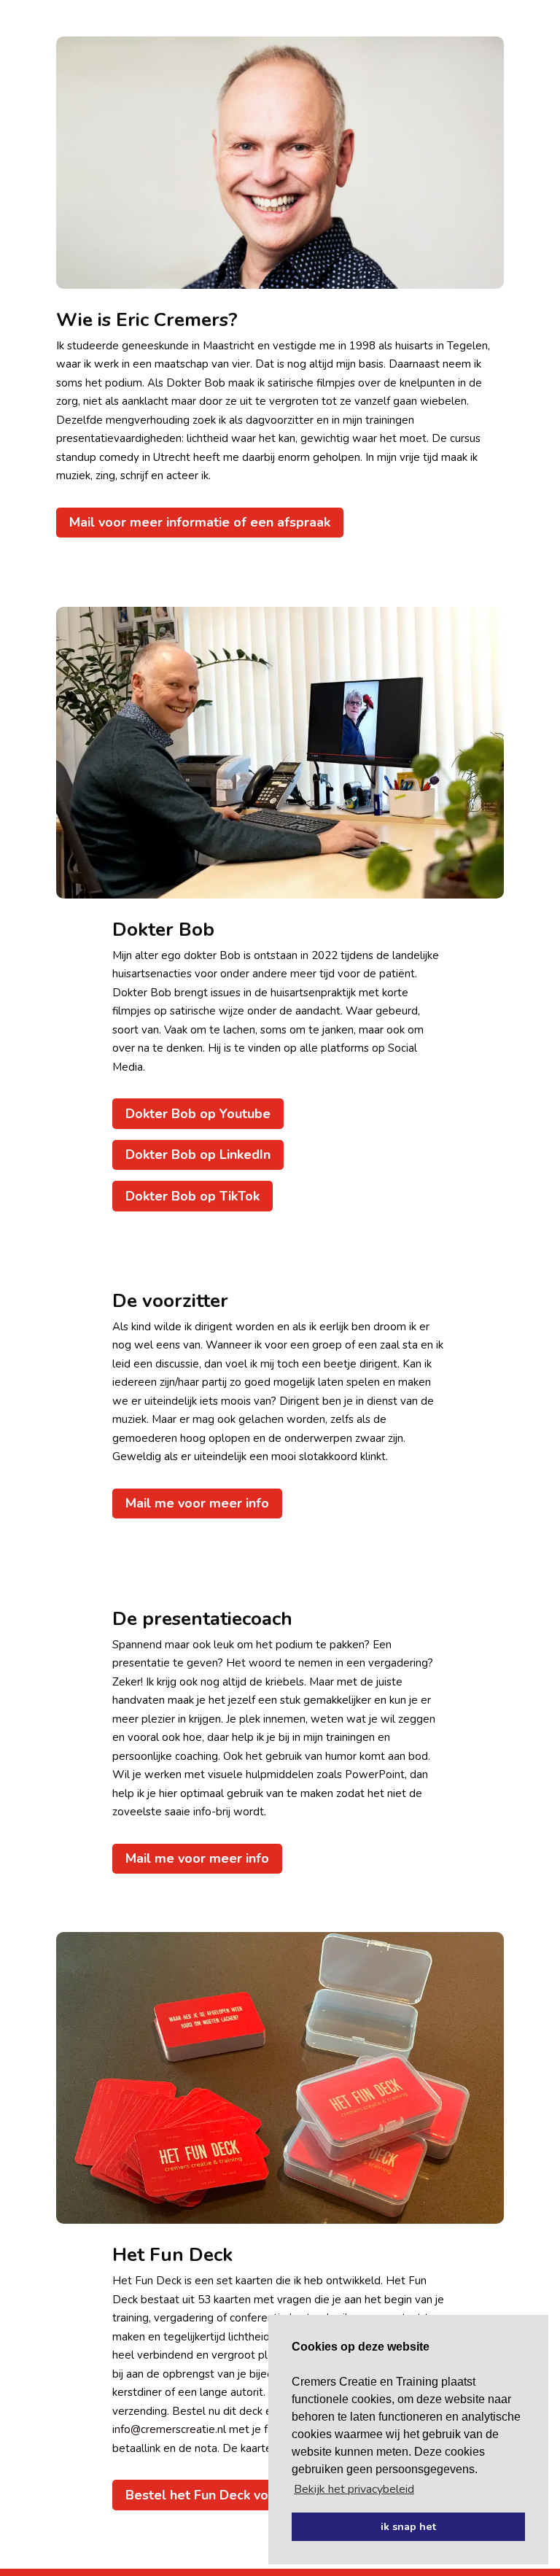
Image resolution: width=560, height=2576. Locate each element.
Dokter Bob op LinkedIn (198, 1155)
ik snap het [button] (408, 2526)
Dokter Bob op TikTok (192, 1196)
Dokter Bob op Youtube (198, 1114)
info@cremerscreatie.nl (169, 2429)
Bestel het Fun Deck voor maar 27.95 (240, 2495)
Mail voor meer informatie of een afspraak (200, 522)
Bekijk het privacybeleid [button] (354, 2489)
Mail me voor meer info (197, 1503)
